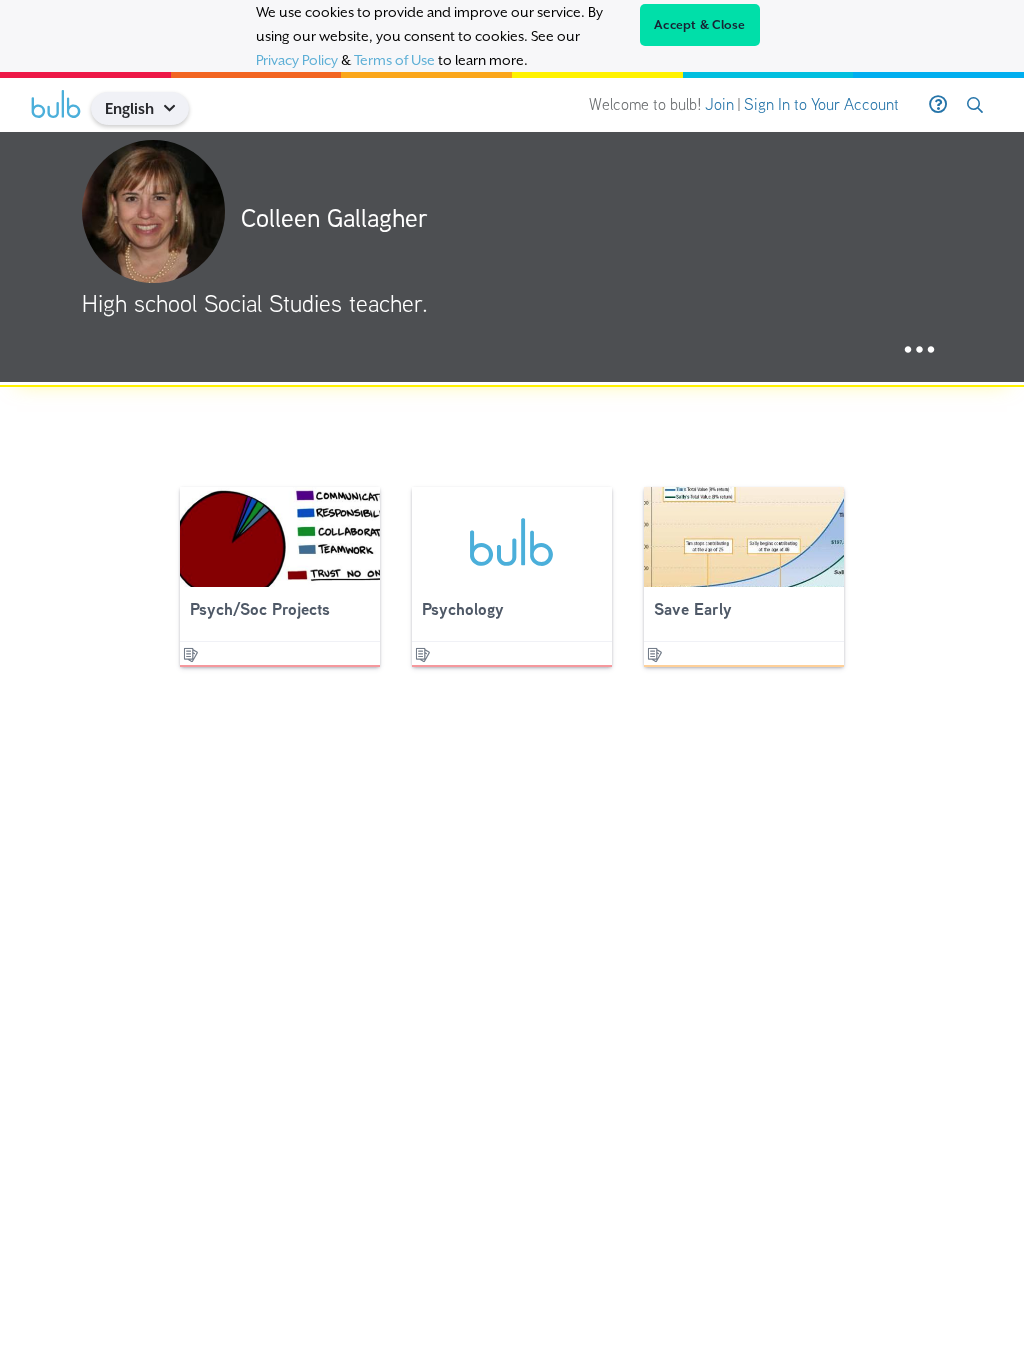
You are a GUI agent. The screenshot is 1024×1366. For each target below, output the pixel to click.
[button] (177, 108)
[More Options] (919, 350)
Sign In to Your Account (821, 104)
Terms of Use (394, 60)
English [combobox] (129, 108)
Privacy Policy (297, 60)
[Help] (938, 105)
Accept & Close (700, 25)
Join (719, 104)
